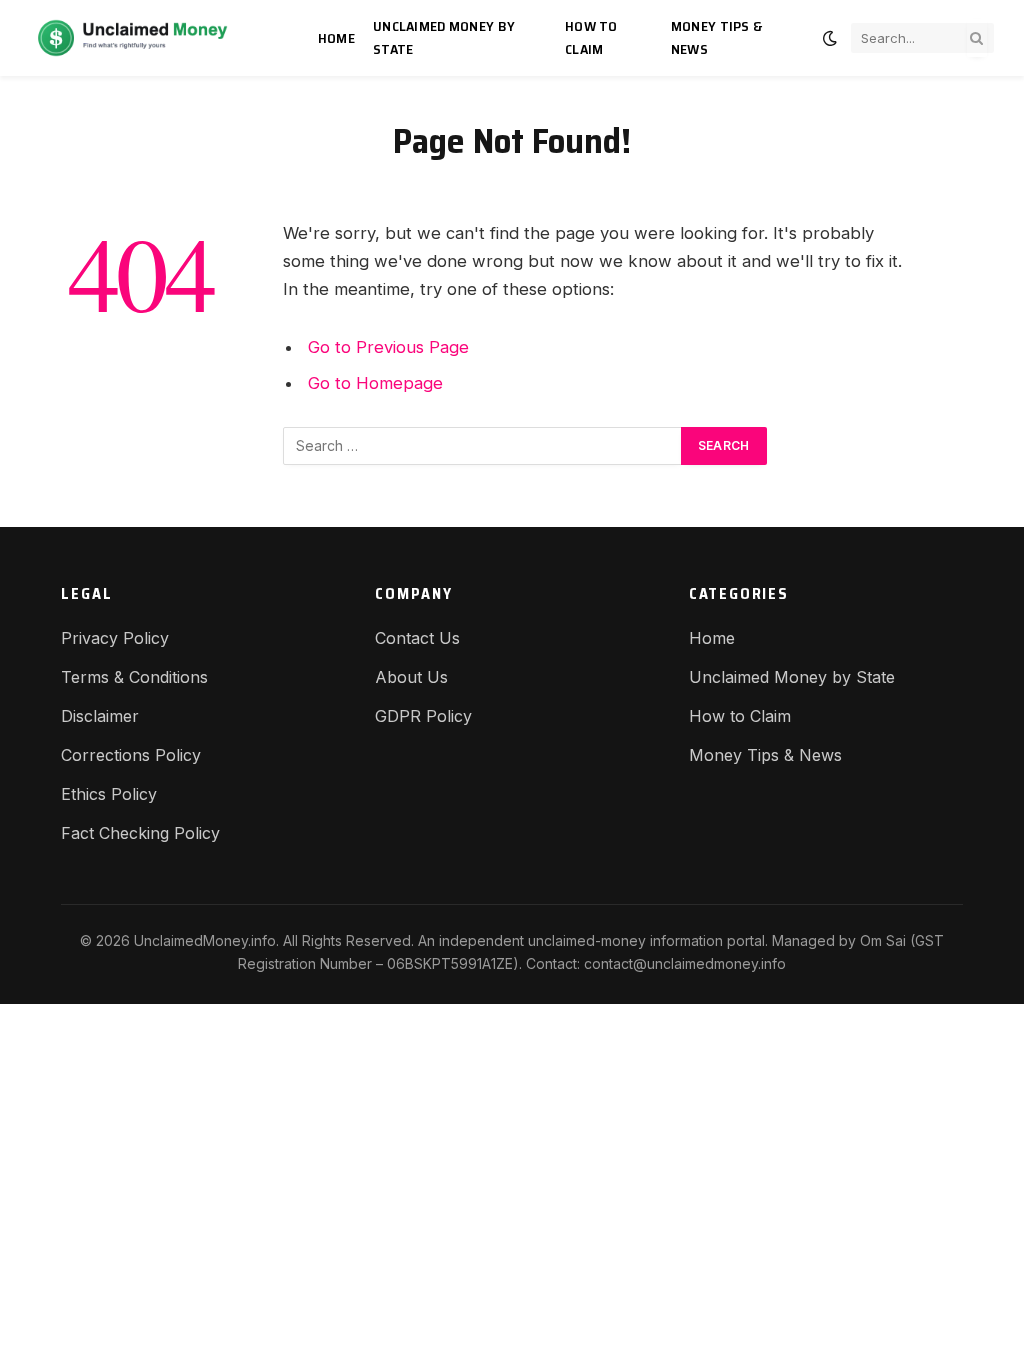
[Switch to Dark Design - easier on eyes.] (830, 38)
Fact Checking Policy (140, 833)
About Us (411, 677)
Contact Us (417, 638)
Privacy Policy (115, 638)
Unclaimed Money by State (444, 37)
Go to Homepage (375, 383)
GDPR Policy (423, 716)
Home (336, 38)
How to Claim (591, 37)
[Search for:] (483, 446)
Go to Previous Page (388, 347)
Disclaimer (100, 716)
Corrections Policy (131, 755)
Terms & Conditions (134, 677)
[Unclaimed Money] (152, 38)
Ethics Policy (109, 794)
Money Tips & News (716, 37)
